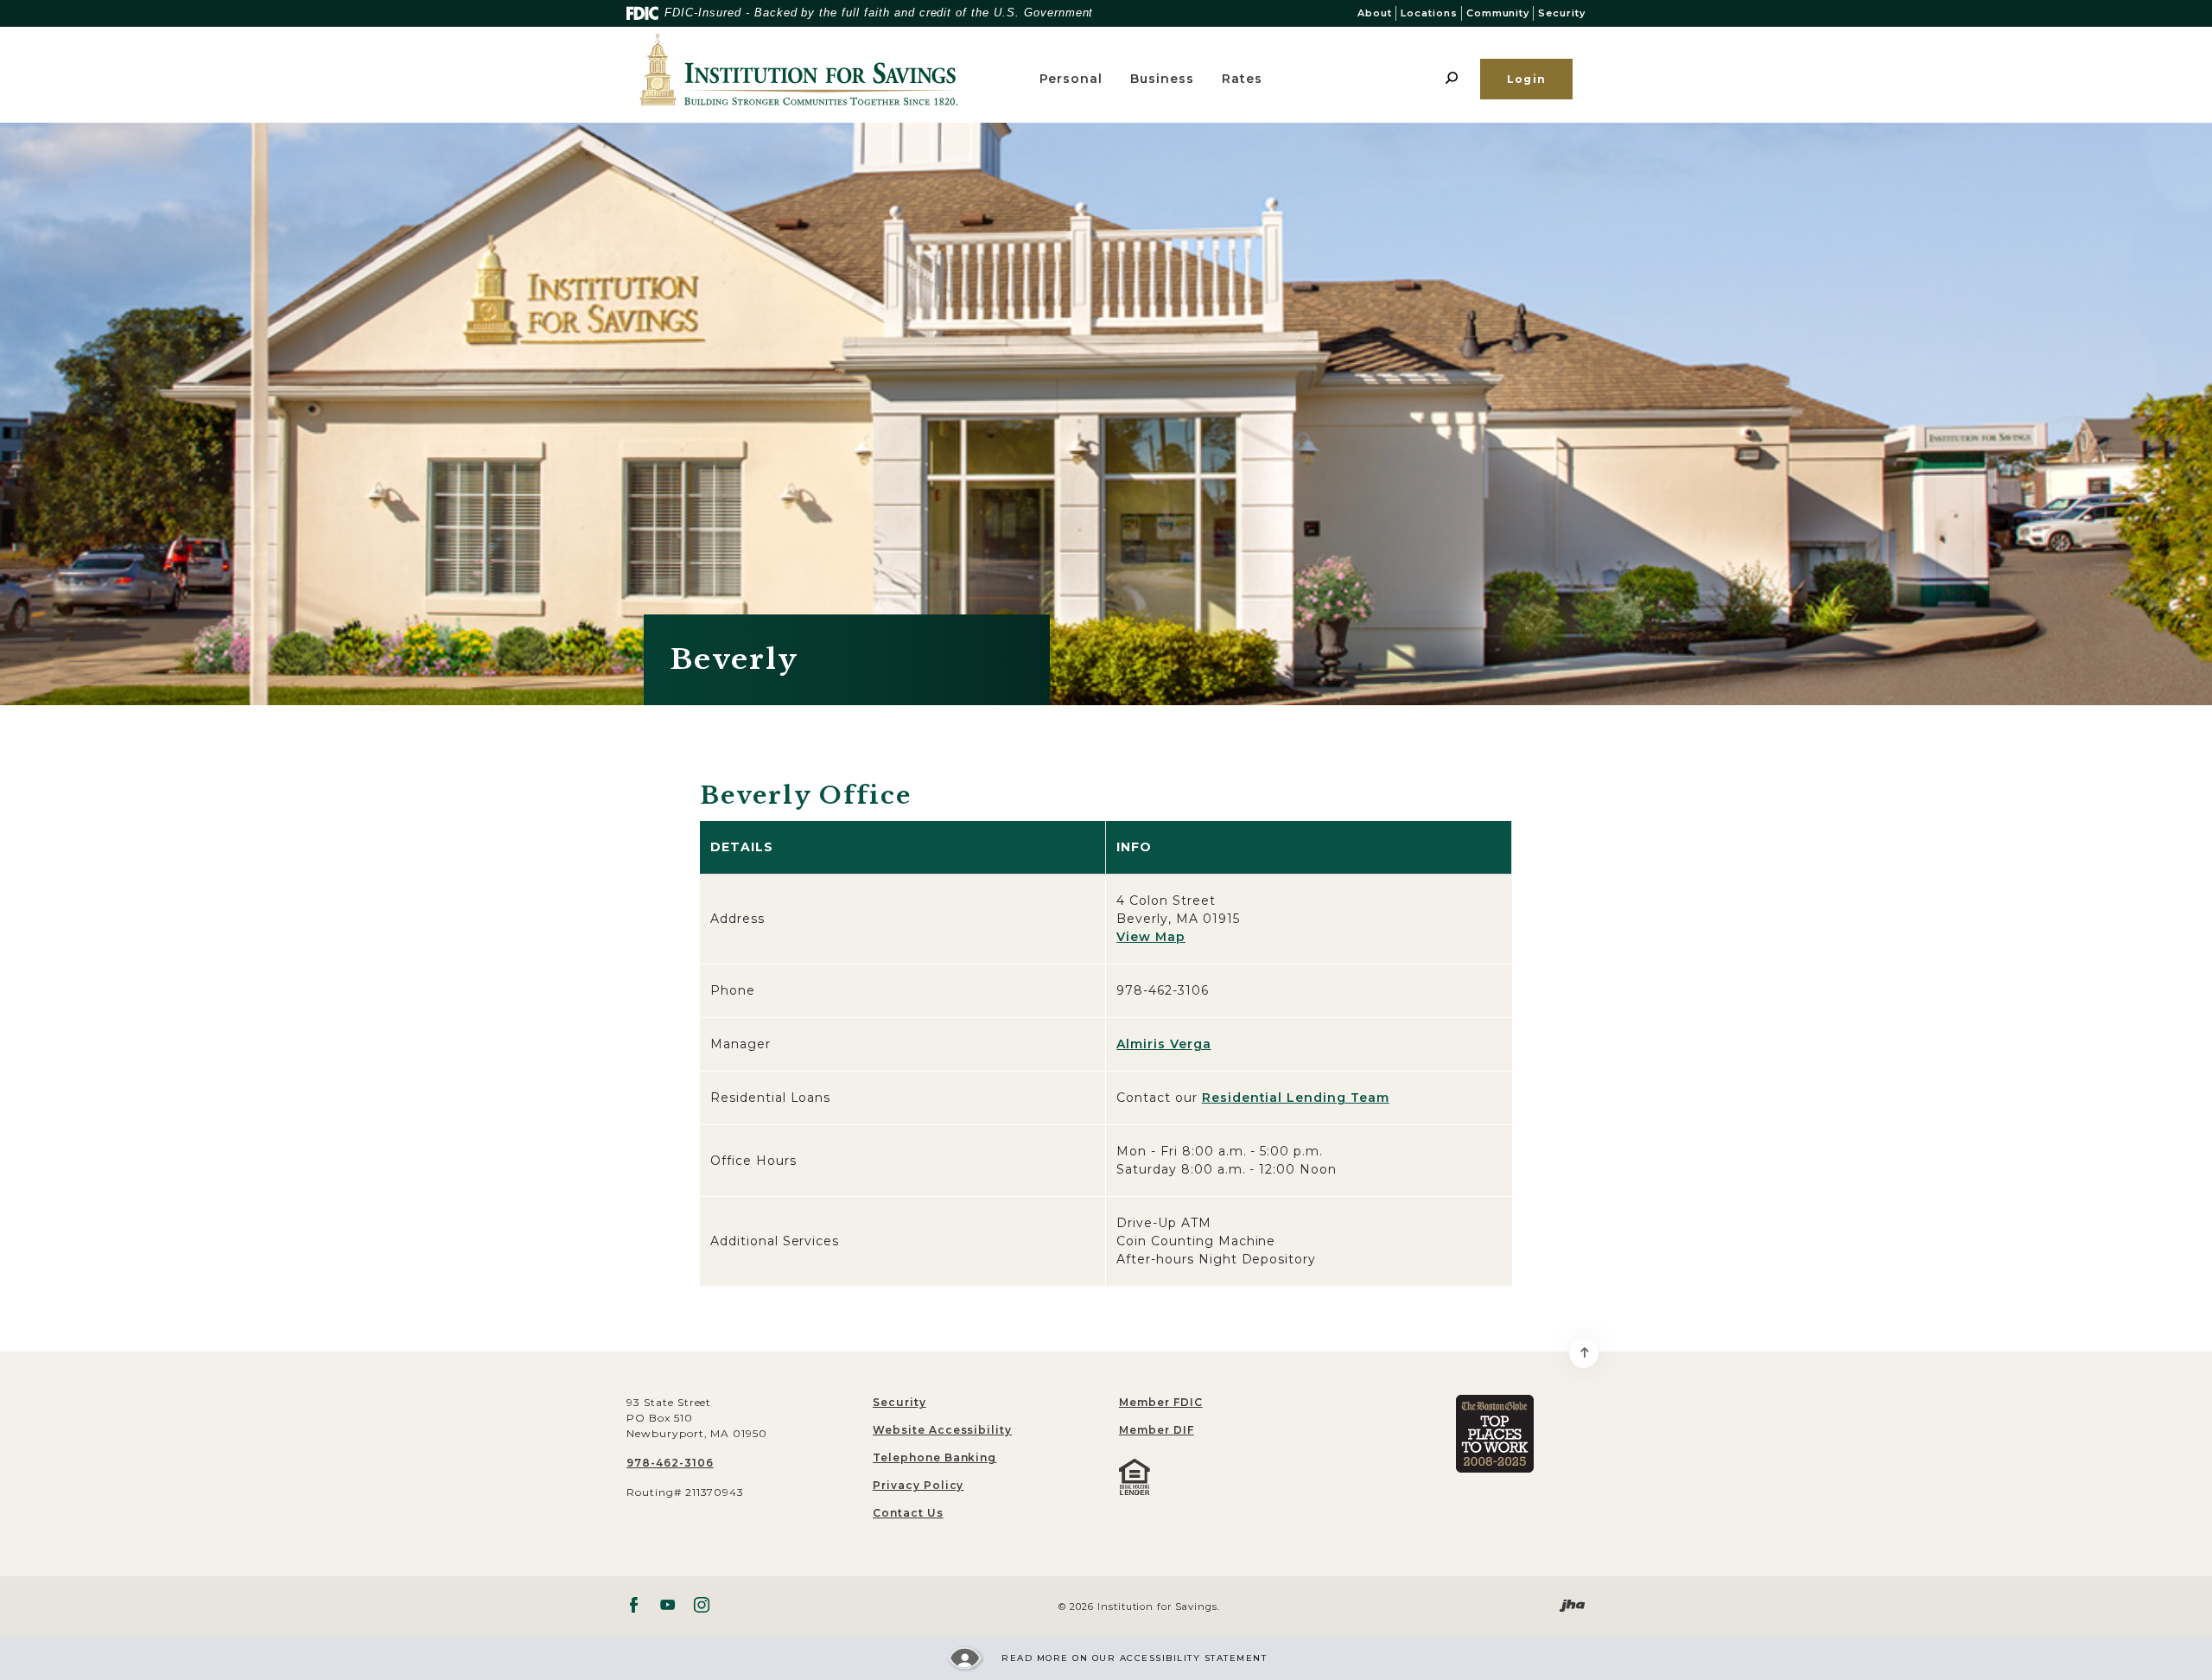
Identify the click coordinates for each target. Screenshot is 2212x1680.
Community (1498, 13)
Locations (1429, 13)
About (1375, 13)
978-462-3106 (670, 1463)
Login (1526, 79)
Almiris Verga (1163, 1044)
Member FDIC (1161, 1402)
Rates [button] (1242, 79)
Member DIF (1157, 1430)
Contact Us (908, 1513)
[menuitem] (1229, 1403)
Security (1562, 13)
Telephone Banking (934, 1457)
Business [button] (1162, 79)
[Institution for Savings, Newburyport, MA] (826, 70)
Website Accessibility (942, 1430)
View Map (1151, 937)
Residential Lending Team (1296, 1098)
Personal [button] (1071, 79)
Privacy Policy (918, 1485)
